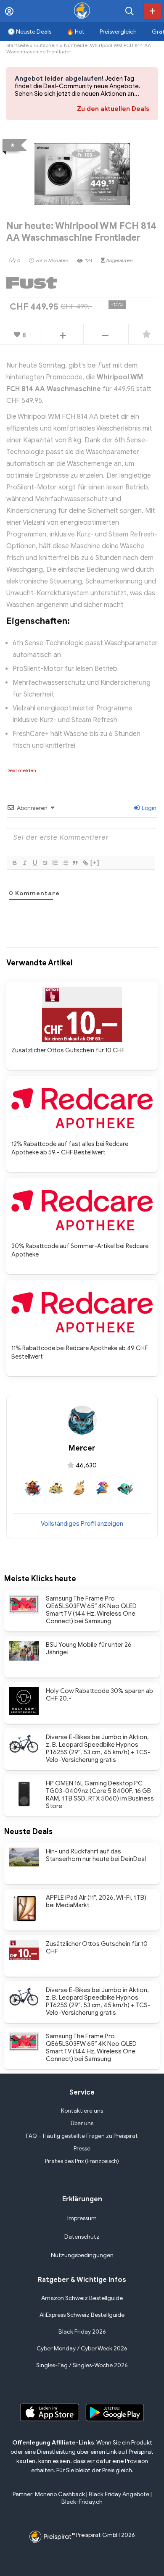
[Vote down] (106, 335)
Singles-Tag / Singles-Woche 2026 (82, 2365)
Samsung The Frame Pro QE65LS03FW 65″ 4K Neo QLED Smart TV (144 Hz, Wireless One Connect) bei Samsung (91, 1610)
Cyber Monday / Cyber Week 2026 (82, 2349)
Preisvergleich (118, 32)
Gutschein (46, 45)
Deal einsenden (152, 11)
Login (148, 808)
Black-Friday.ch (82, 2502)
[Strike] (45, 863)
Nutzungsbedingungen (82, 2255)
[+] (95, 863)
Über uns (82, 2123)
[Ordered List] (55, 863)
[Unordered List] (65, 863)
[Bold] (14, 863)
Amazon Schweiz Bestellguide (82, 2298)
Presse (82, 2149)
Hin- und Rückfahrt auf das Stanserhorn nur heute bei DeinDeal (96, 1855)
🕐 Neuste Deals (29, 32)
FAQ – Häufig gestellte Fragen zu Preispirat (82, 2136)
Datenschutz (82, 2237)
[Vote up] (63, 335)
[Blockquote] (75, 863)
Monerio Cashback (60, 2494)
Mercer (82, 1448)
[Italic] (24, 863)
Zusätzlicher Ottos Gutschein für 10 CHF (68, 1050)
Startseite (17, 45)
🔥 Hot (75, 32)
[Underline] (34, 863)
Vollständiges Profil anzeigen (82, 1524)
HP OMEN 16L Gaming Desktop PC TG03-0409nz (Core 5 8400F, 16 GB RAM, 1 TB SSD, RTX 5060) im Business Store (100, 1795)
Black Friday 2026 (82, 2332)
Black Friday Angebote (119, 2494)
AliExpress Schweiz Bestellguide (82, 2315)
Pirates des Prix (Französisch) (82, 2161)
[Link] (85, 863)
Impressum (82, 2218)
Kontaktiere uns (82, 2111)
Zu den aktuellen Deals (113, 109)
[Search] (130, 11)
